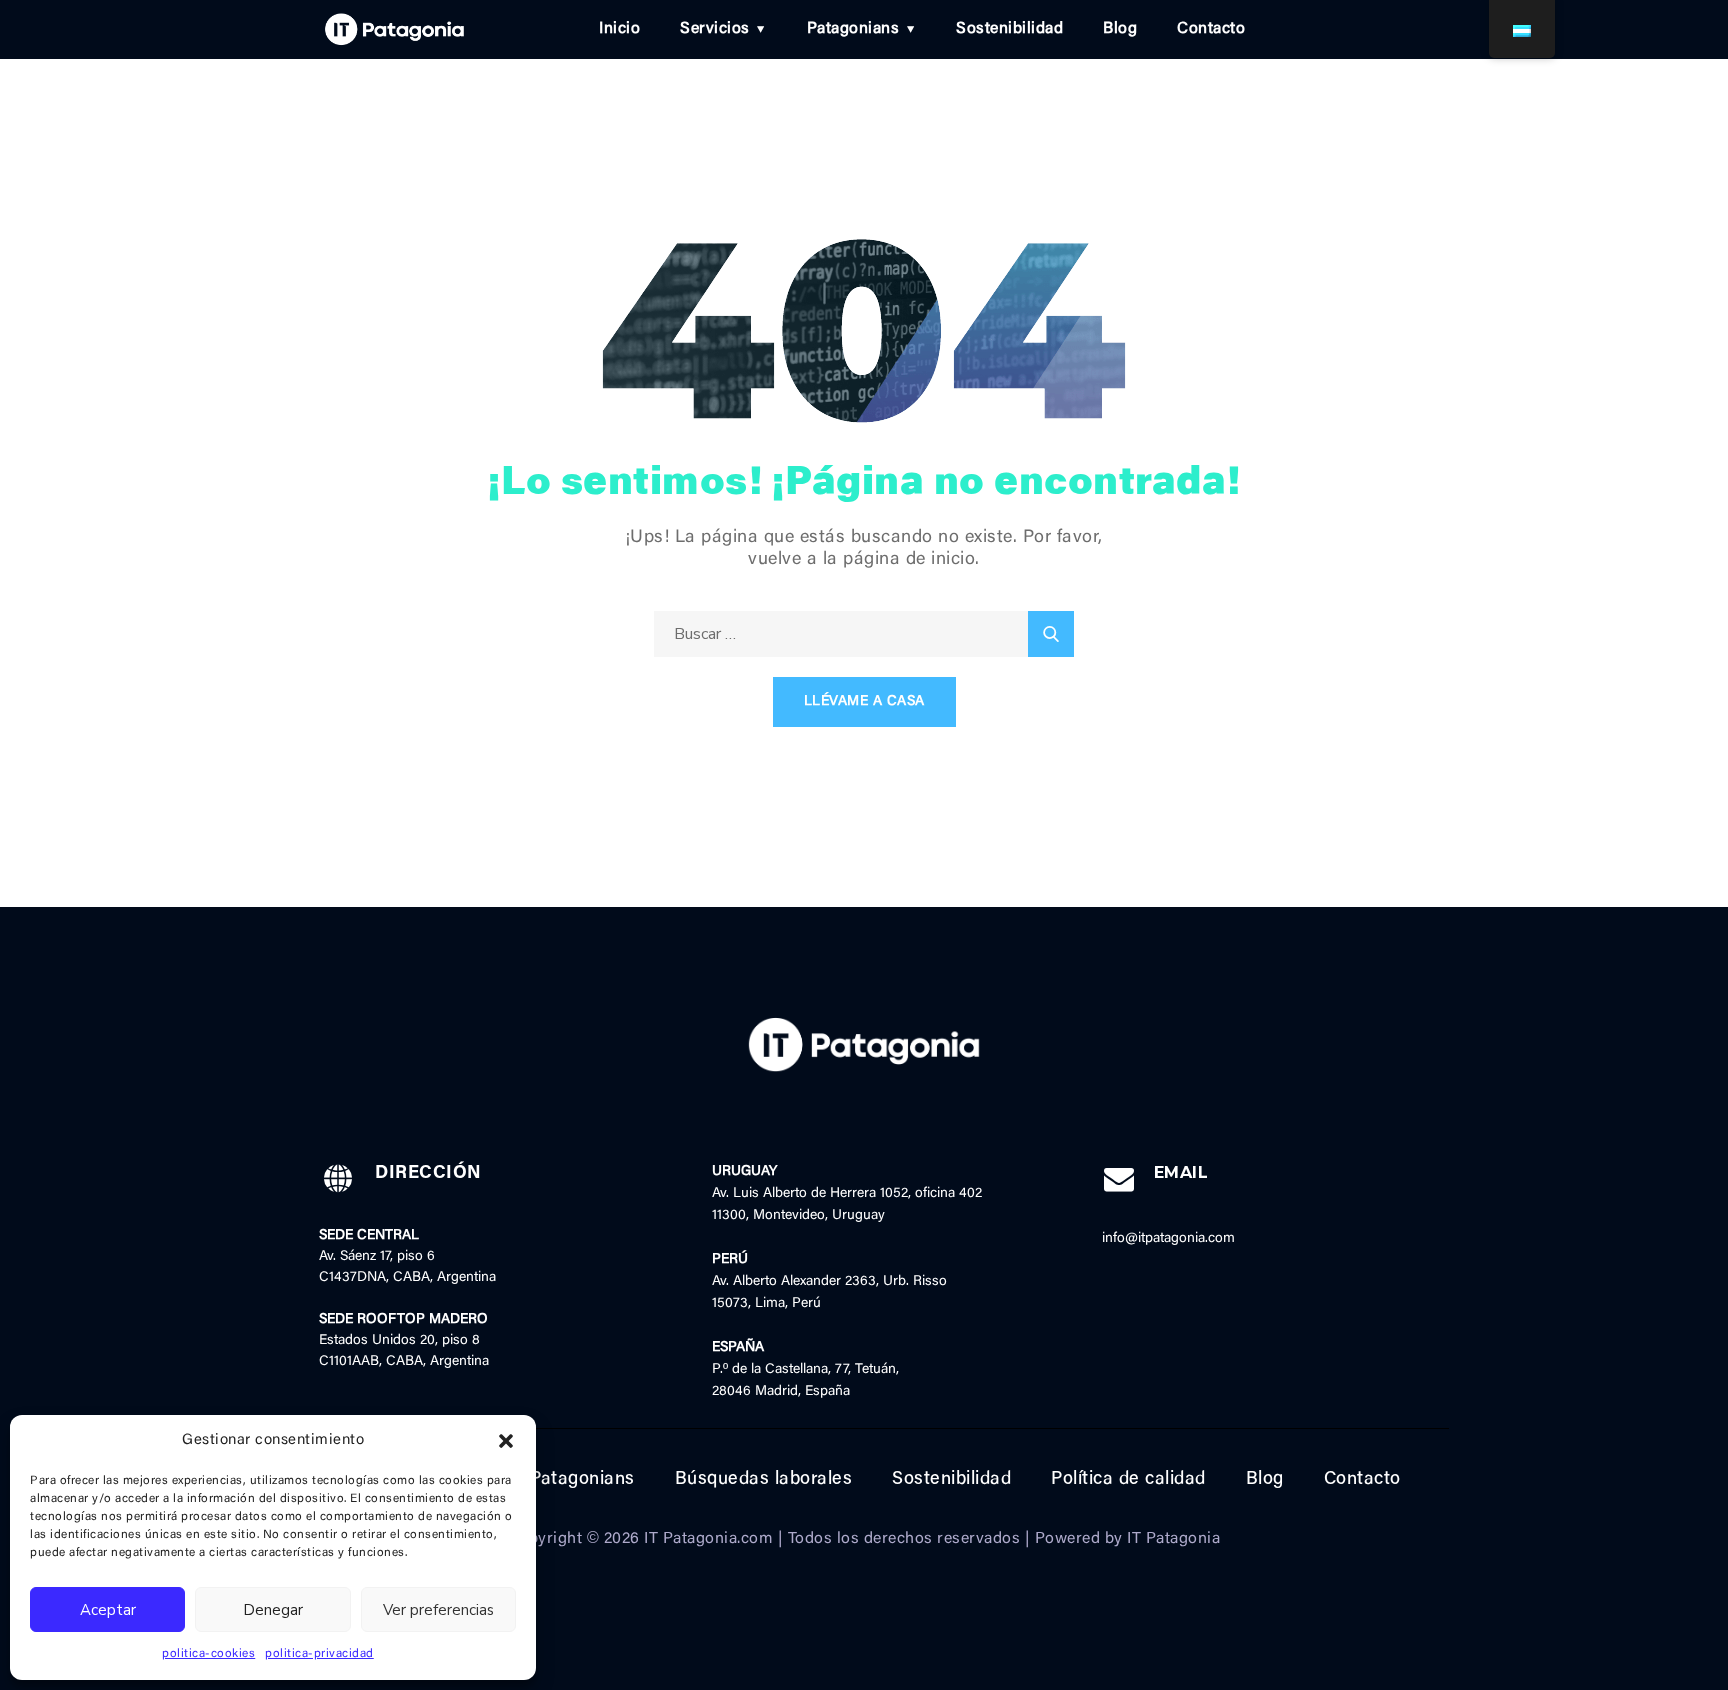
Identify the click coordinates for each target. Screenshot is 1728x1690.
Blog (1120, 29)
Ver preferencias (438, 1610)
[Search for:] (864, 635)
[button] (506, 1441)
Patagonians (853, 29)
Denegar (273, 1610)
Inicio (619, 29)
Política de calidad (1128, 1480)
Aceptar (108, 1610)
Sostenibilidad (1009, 29)
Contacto (1211, 29)
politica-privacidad (319, 1654)
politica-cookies (208, 1654)
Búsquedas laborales (764, 1480)
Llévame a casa (864, 702)
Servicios (715, 29)
